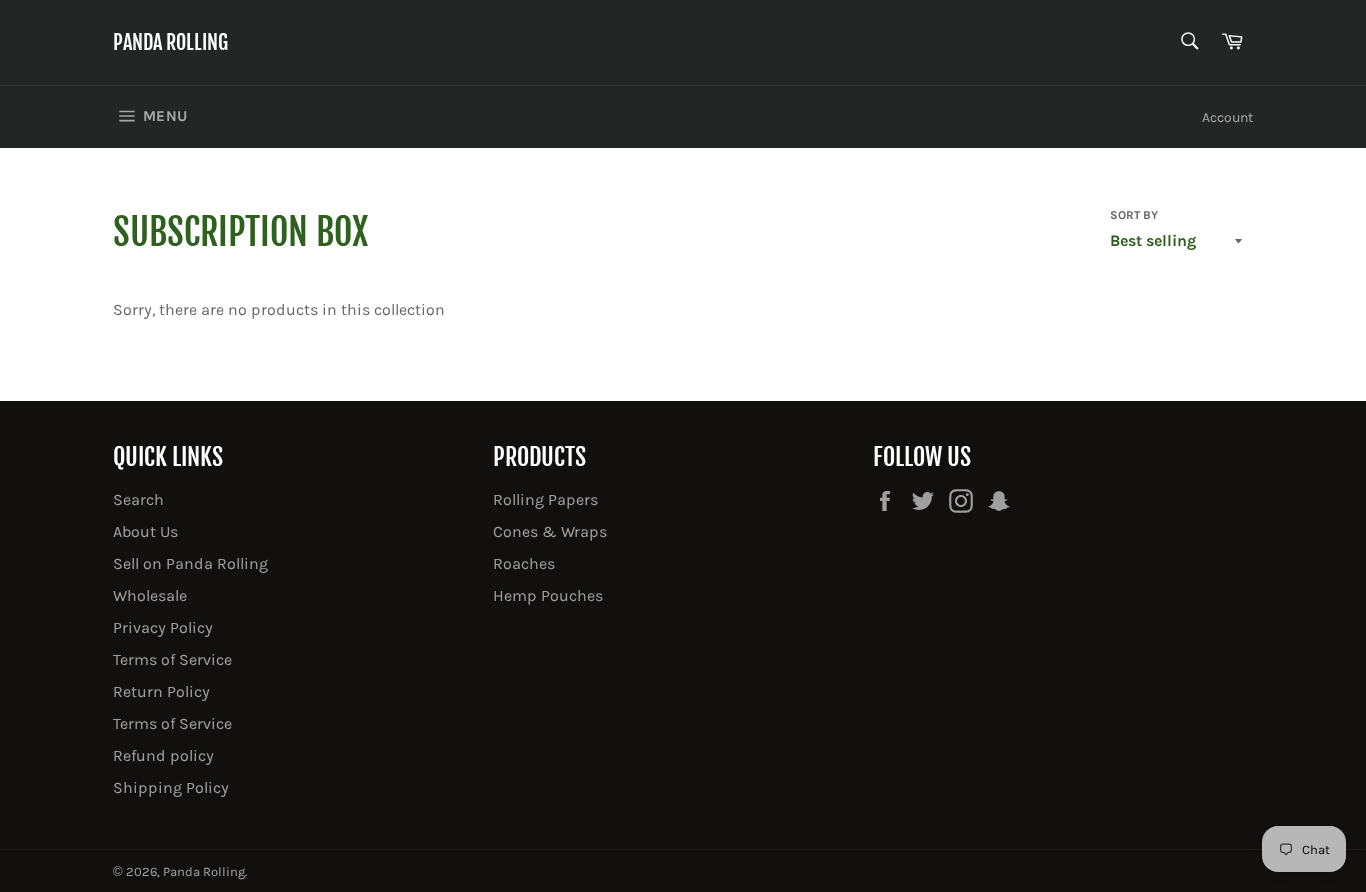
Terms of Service (172, 659)
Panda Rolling (170, 42)
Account (1227, 117)
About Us (145, 531)
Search (138, 499)
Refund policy (163, 755)
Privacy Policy (163, 627)
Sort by (1134, 215)
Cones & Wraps (550, 531)
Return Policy (161, 691)
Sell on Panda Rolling (190, 563)
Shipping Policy (171, 787)
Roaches (524, 563)
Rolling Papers (545, 499)
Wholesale (150, 595)
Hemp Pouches (548, 595)
